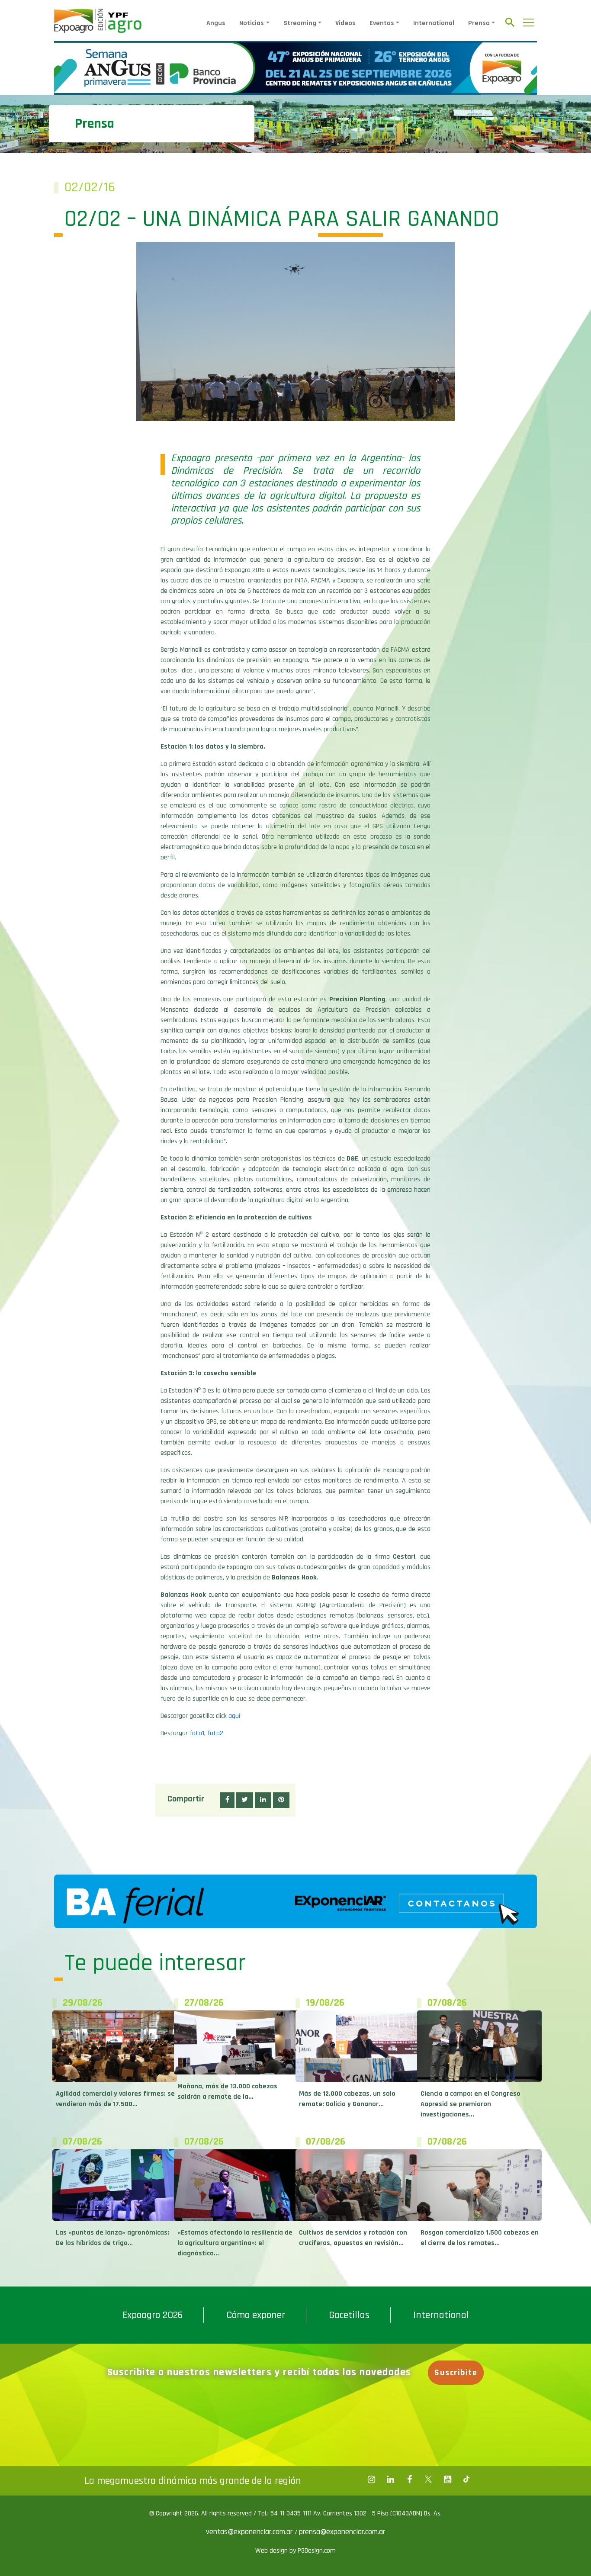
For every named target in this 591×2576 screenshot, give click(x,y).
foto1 (197, 1733)
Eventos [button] (382, 23)
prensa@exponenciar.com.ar (342, 2532)
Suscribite (456, 2373)
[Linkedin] (390, 2480)
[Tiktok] (466, 2480)
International (434, 23)
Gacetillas (349, 2315)
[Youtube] (447, 2480)
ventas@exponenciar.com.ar (250, 2532)
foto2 (215, 1733)
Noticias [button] (252, 23)
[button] (227, 1800)
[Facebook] (371, 2480)
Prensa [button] (479, 23)
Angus (216, 23)
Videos (345, 23)
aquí (234, 1716)
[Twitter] (428, 2480)
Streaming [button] (300, 23)
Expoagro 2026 (153, 2315)
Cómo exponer (256, 2315)
